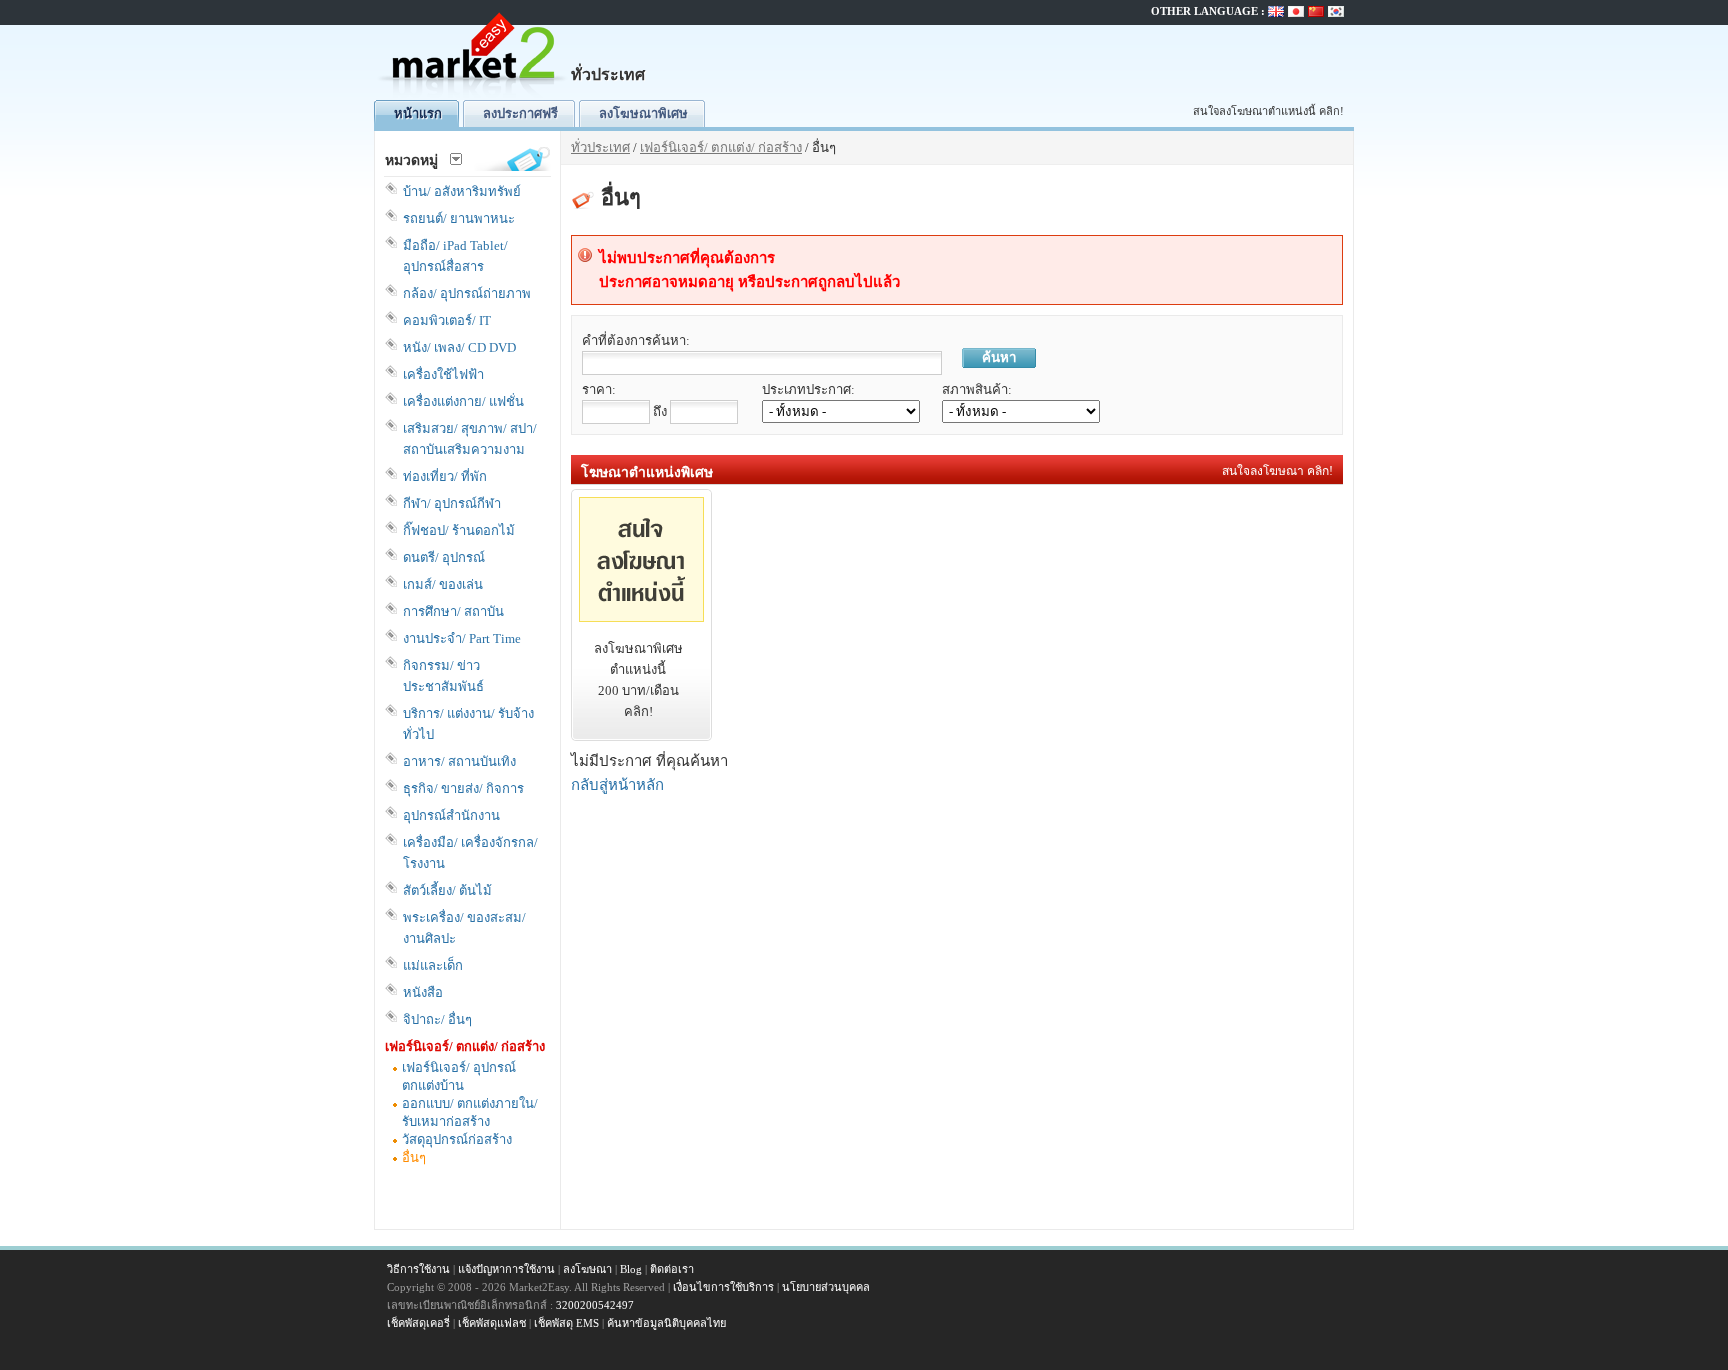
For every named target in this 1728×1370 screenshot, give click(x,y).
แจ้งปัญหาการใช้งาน (506, 1269)
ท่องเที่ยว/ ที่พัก (445, 476)
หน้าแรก (418, 113)
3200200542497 (595, 1305)
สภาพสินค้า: (977, 389)
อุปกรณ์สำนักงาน (451, 815)
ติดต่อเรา (672, 1269)
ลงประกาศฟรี (520, 113)
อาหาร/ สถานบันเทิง (459, 761)
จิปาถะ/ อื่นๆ (437, 1019)
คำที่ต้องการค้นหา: (636, 340)
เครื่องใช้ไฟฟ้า (443, 374)
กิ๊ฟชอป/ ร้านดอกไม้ (459, 530)
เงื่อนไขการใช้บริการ (723, 1287)
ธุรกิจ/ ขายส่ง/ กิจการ (463, 788)
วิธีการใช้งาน (418, 1269)
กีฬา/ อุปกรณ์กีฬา (452, 503)
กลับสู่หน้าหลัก (617, 785)
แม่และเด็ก (433, 965)
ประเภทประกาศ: (808, 389)
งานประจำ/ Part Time (462, 638)
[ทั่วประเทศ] (474, 95)
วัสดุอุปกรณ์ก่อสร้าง (457, 1139)
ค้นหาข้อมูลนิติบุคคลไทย (666, 1323)
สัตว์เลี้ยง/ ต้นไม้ (447, 890)
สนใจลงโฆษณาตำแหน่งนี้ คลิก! (1268, 111)
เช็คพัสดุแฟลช (492, 1323)
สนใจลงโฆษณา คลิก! (1277, 471)
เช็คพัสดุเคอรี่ (418, 1323)
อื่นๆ (414, 1157)
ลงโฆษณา (587, 1269)
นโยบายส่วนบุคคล (826, 1287)
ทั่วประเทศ (600, 147)
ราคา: (599, 389)
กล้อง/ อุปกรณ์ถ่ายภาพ (467, 293)
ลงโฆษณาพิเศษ (643, 113)
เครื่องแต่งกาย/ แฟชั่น (463, 401)
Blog (631, 1269)
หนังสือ (423, 992)
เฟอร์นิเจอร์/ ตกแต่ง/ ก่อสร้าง (465, 1046)
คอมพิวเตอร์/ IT (447, 320)
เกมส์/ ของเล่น (443, 584)
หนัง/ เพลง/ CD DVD (459, 347)
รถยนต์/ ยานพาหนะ (459, 218)
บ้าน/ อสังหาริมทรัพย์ (462, 191)
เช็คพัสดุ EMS (566, 1323)
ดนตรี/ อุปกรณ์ (444, 557)
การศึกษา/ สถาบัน (453, 611)
